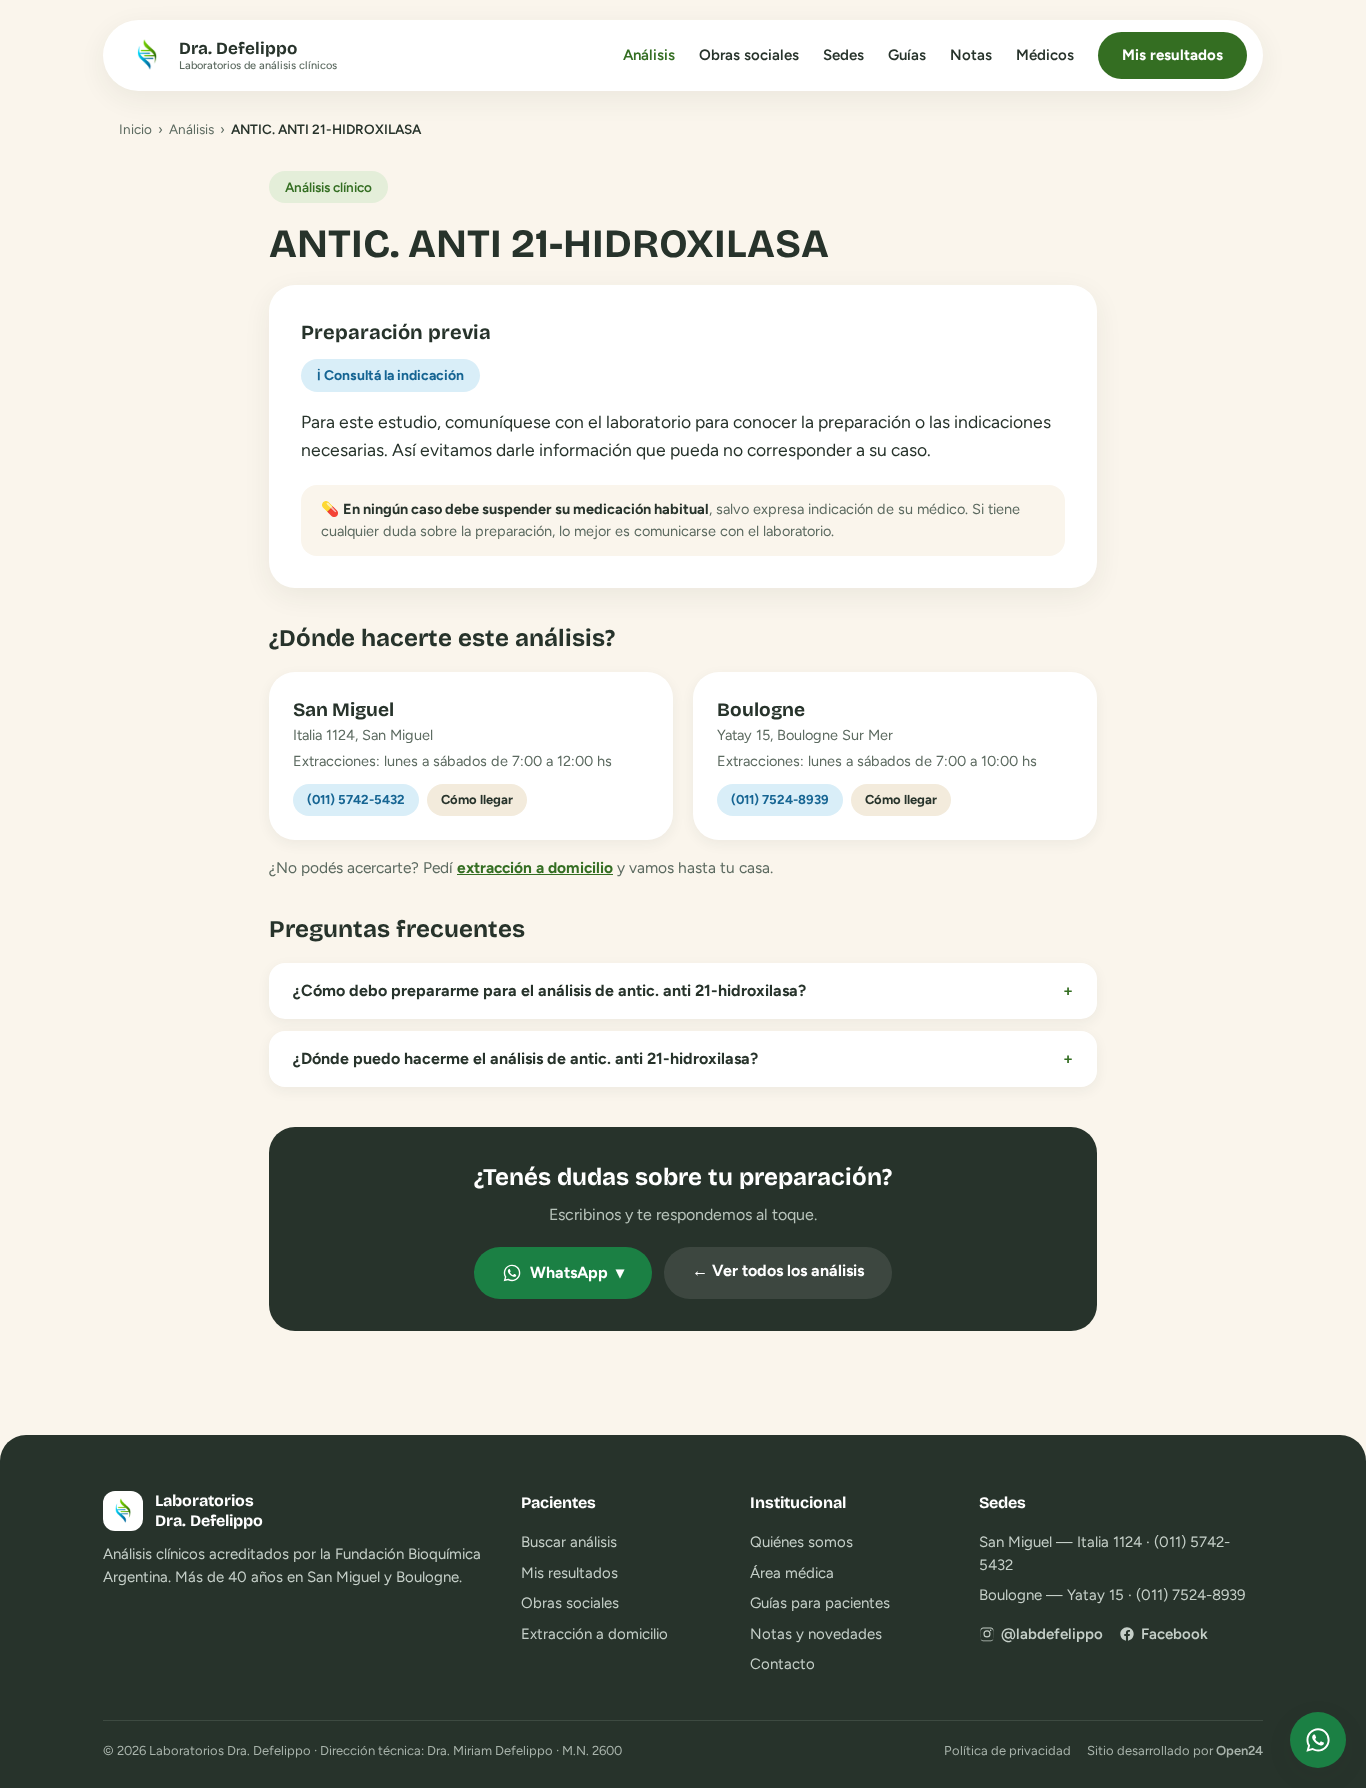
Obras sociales (749, 55)
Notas (971, 55)
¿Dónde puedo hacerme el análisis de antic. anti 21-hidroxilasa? (683, 1058)
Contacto (782, 1664)
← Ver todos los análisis (778, 1270)
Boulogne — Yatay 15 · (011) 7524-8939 (1112, 1595)
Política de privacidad (1007, 1750)
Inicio (135, 129)
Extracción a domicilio (594, 1634)
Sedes (843, 55)
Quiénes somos (801, 1542)
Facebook (1174, 1634)
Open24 (1239, 1750)
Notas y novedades (816, 1634)
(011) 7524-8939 (780, 799)
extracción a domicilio (535, 867)
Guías (907, 55)
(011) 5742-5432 (356, 799)
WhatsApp (577, 1272)
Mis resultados (1172, 55)
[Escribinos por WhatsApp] (1318, 1740)
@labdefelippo (1052, 1634)
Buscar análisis (569, 1542)
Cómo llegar (477, 799)
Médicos (1045, 55)
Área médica (792, 1573)
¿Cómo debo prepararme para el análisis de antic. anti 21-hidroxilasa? (683, 990)
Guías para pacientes (820, 1603)
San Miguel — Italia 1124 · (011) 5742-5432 (1104, 1553)
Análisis (649, 55)
